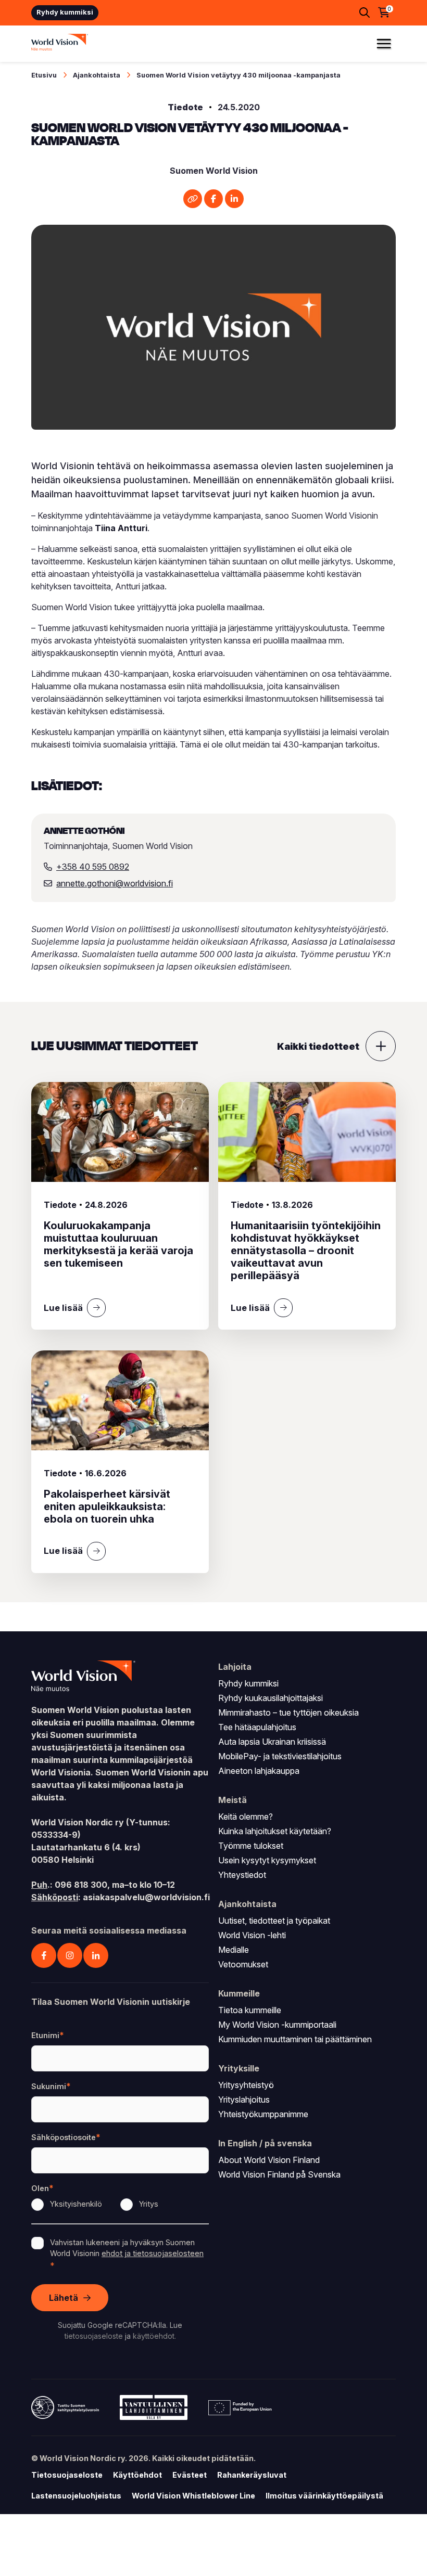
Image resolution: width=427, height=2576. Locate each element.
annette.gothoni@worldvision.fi (115, 883)
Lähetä (64, 2298)
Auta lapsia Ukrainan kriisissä (272, 1742)
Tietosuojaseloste (67, 2475)
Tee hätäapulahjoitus (257, 1727)
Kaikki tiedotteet (318, 1046)
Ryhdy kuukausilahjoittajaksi (271, 1698)
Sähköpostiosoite (64, 2137)
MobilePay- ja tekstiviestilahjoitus (280, 1756)
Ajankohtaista (97, 75)
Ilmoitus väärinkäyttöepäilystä (324, 2496)
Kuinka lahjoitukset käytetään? (275, 1831)
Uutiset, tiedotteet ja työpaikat (274, 1921)
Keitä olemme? (246, 1817)
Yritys (149, 2204)
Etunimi (45, 2035)
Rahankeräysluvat (252, 2475)
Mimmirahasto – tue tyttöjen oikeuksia (288, 1712)
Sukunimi (49, 2086)
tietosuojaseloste (94, 2336)
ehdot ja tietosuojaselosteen (153, 2253)
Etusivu (44, 75)
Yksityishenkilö (76, 2204)
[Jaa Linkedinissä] (234, 199)
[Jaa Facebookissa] (213, 199)
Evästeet (190, 2475)
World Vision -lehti (252, 1935)
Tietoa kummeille (250, 2010)
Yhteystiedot (242, 1875)
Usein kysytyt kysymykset (267, 1860)
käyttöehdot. (154, 2336)
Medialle (234, 1950)
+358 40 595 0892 (93, 867)
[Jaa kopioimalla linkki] (193, 199)
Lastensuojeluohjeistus (76, 2496)
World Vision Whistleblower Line (193, 2496)
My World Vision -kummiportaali (277, 2025)
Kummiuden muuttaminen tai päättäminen (295, 2039)
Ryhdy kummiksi (65, 12)
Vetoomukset (243, 1964)
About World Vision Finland (269, 2160)
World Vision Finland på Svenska (279, 2174)
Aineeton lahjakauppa (259, 1771)
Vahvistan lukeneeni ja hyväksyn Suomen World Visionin (127, 2248)
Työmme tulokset (251, 1846)
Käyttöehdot (137, 2475)
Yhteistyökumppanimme (263, 2114)
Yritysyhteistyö (246, 2085)
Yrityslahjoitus (244, 2100)
